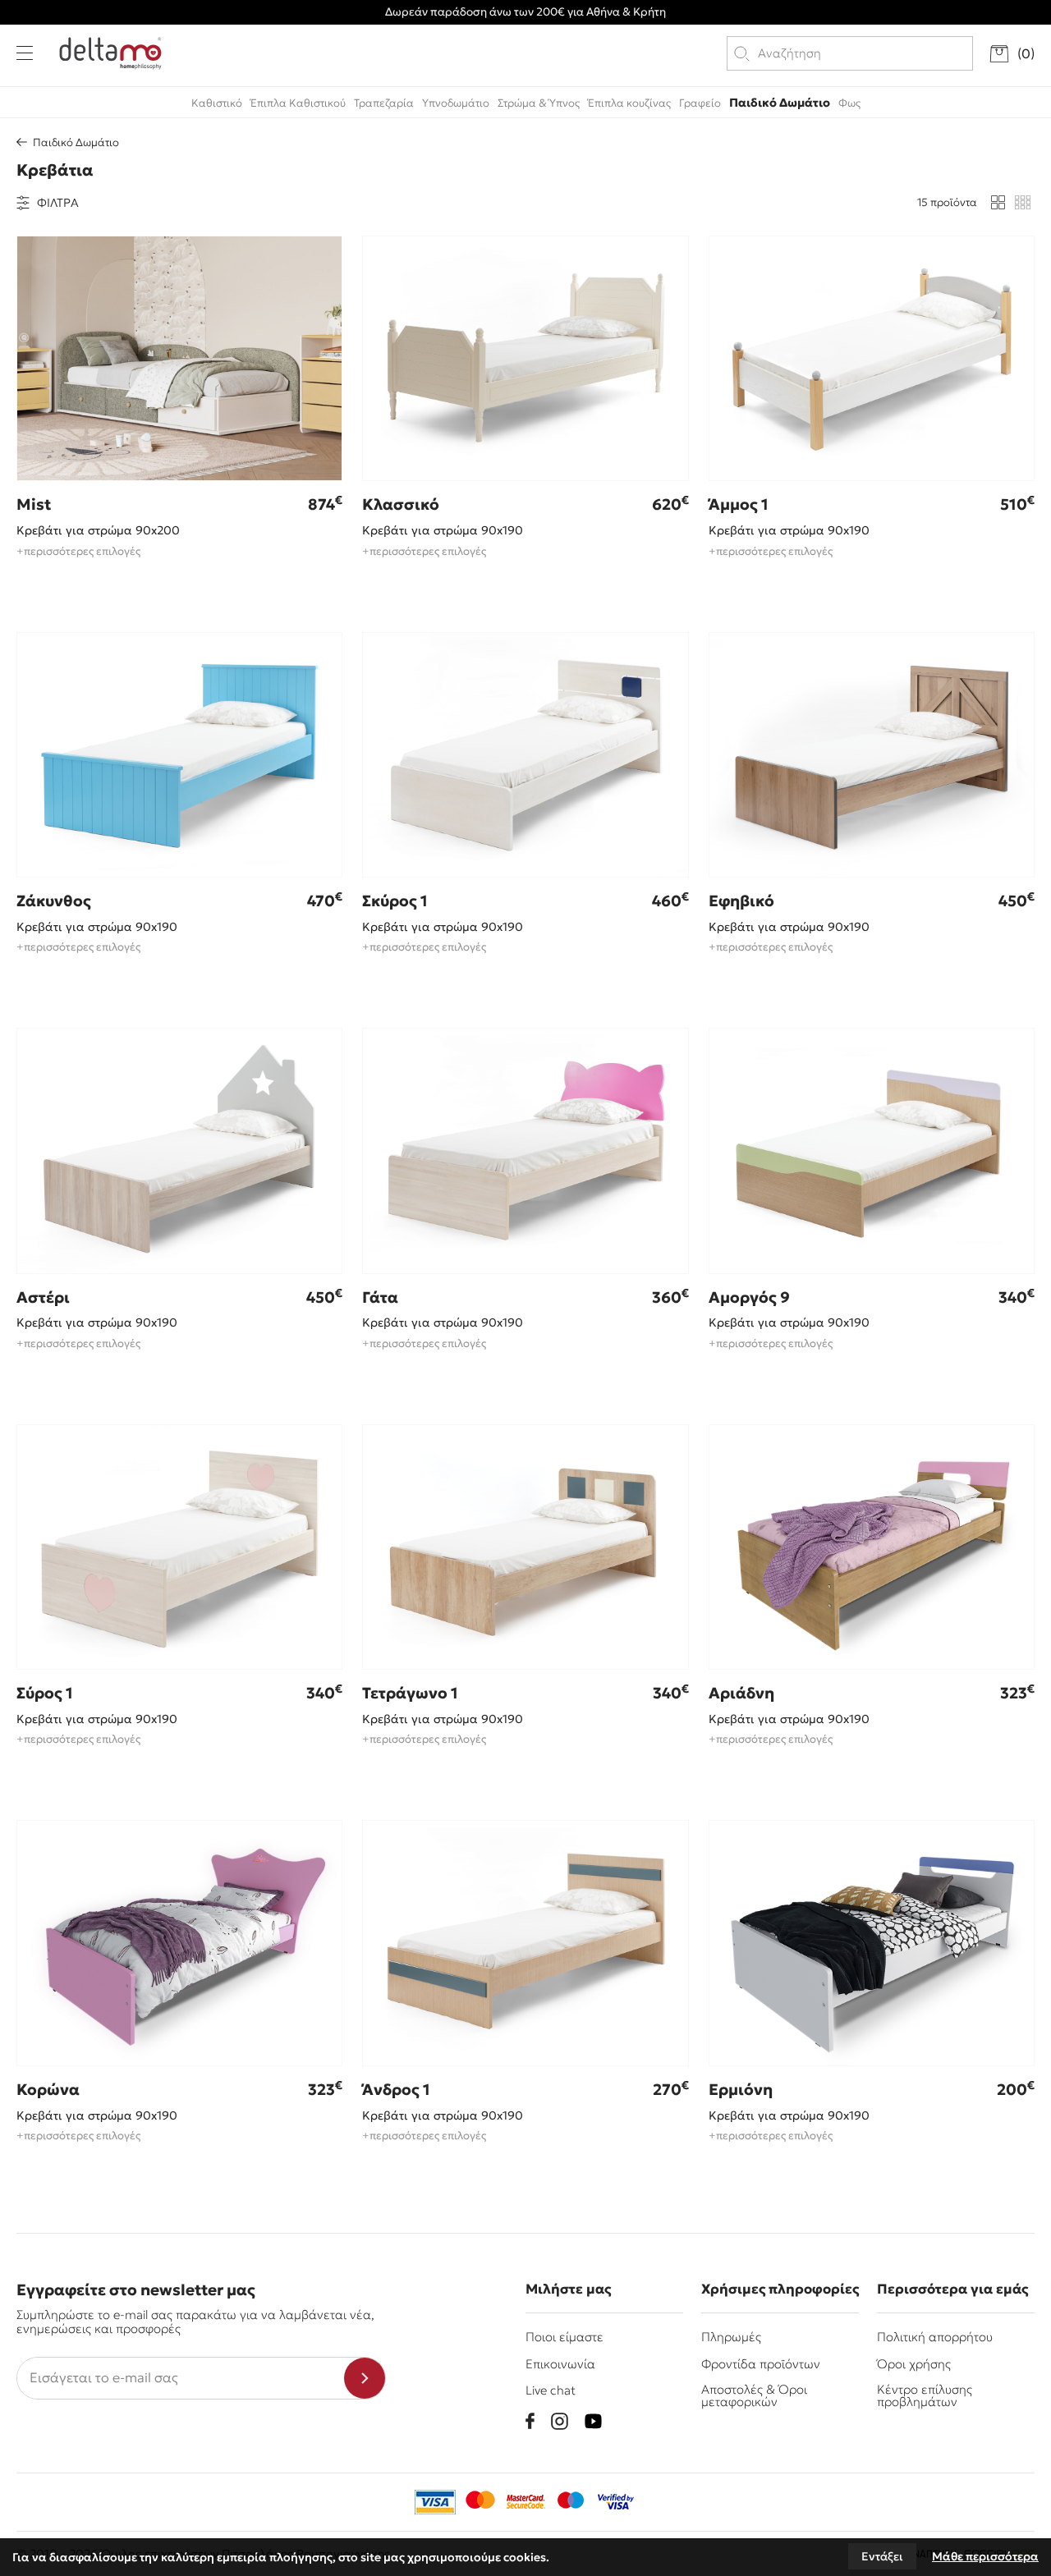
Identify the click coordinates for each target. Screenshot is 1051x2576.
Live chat (551, 2390)
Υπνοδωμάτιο (456, 103)
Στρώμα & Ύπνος (539, 103)
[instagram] (560, 2421)
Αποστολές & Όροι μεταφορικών (754, 2395)
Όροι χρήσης (914, 2364)
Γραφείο (700, 103)
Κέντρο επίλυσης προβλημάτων (925, 2395)
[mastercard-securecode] (525, 2502)
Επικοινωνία (560, 2364)
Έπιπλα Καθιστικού (298, 103)
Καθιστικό (217, 103)
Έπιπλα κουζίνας (629, 103)
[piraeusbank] (616, 2502)
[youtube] (593, 2421)
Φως (849, 103)
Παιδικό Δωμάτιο (780, 103)
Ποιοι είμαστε (565, 2337)
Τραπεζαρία (384, 103)
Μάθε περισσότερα (985, 2556)
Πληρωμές (731, 2337)
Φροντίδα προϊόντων (761, 2364)
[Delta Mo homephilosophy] (110, 53)
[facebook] (530, 2421)
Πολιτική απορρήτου (935, 2337)
